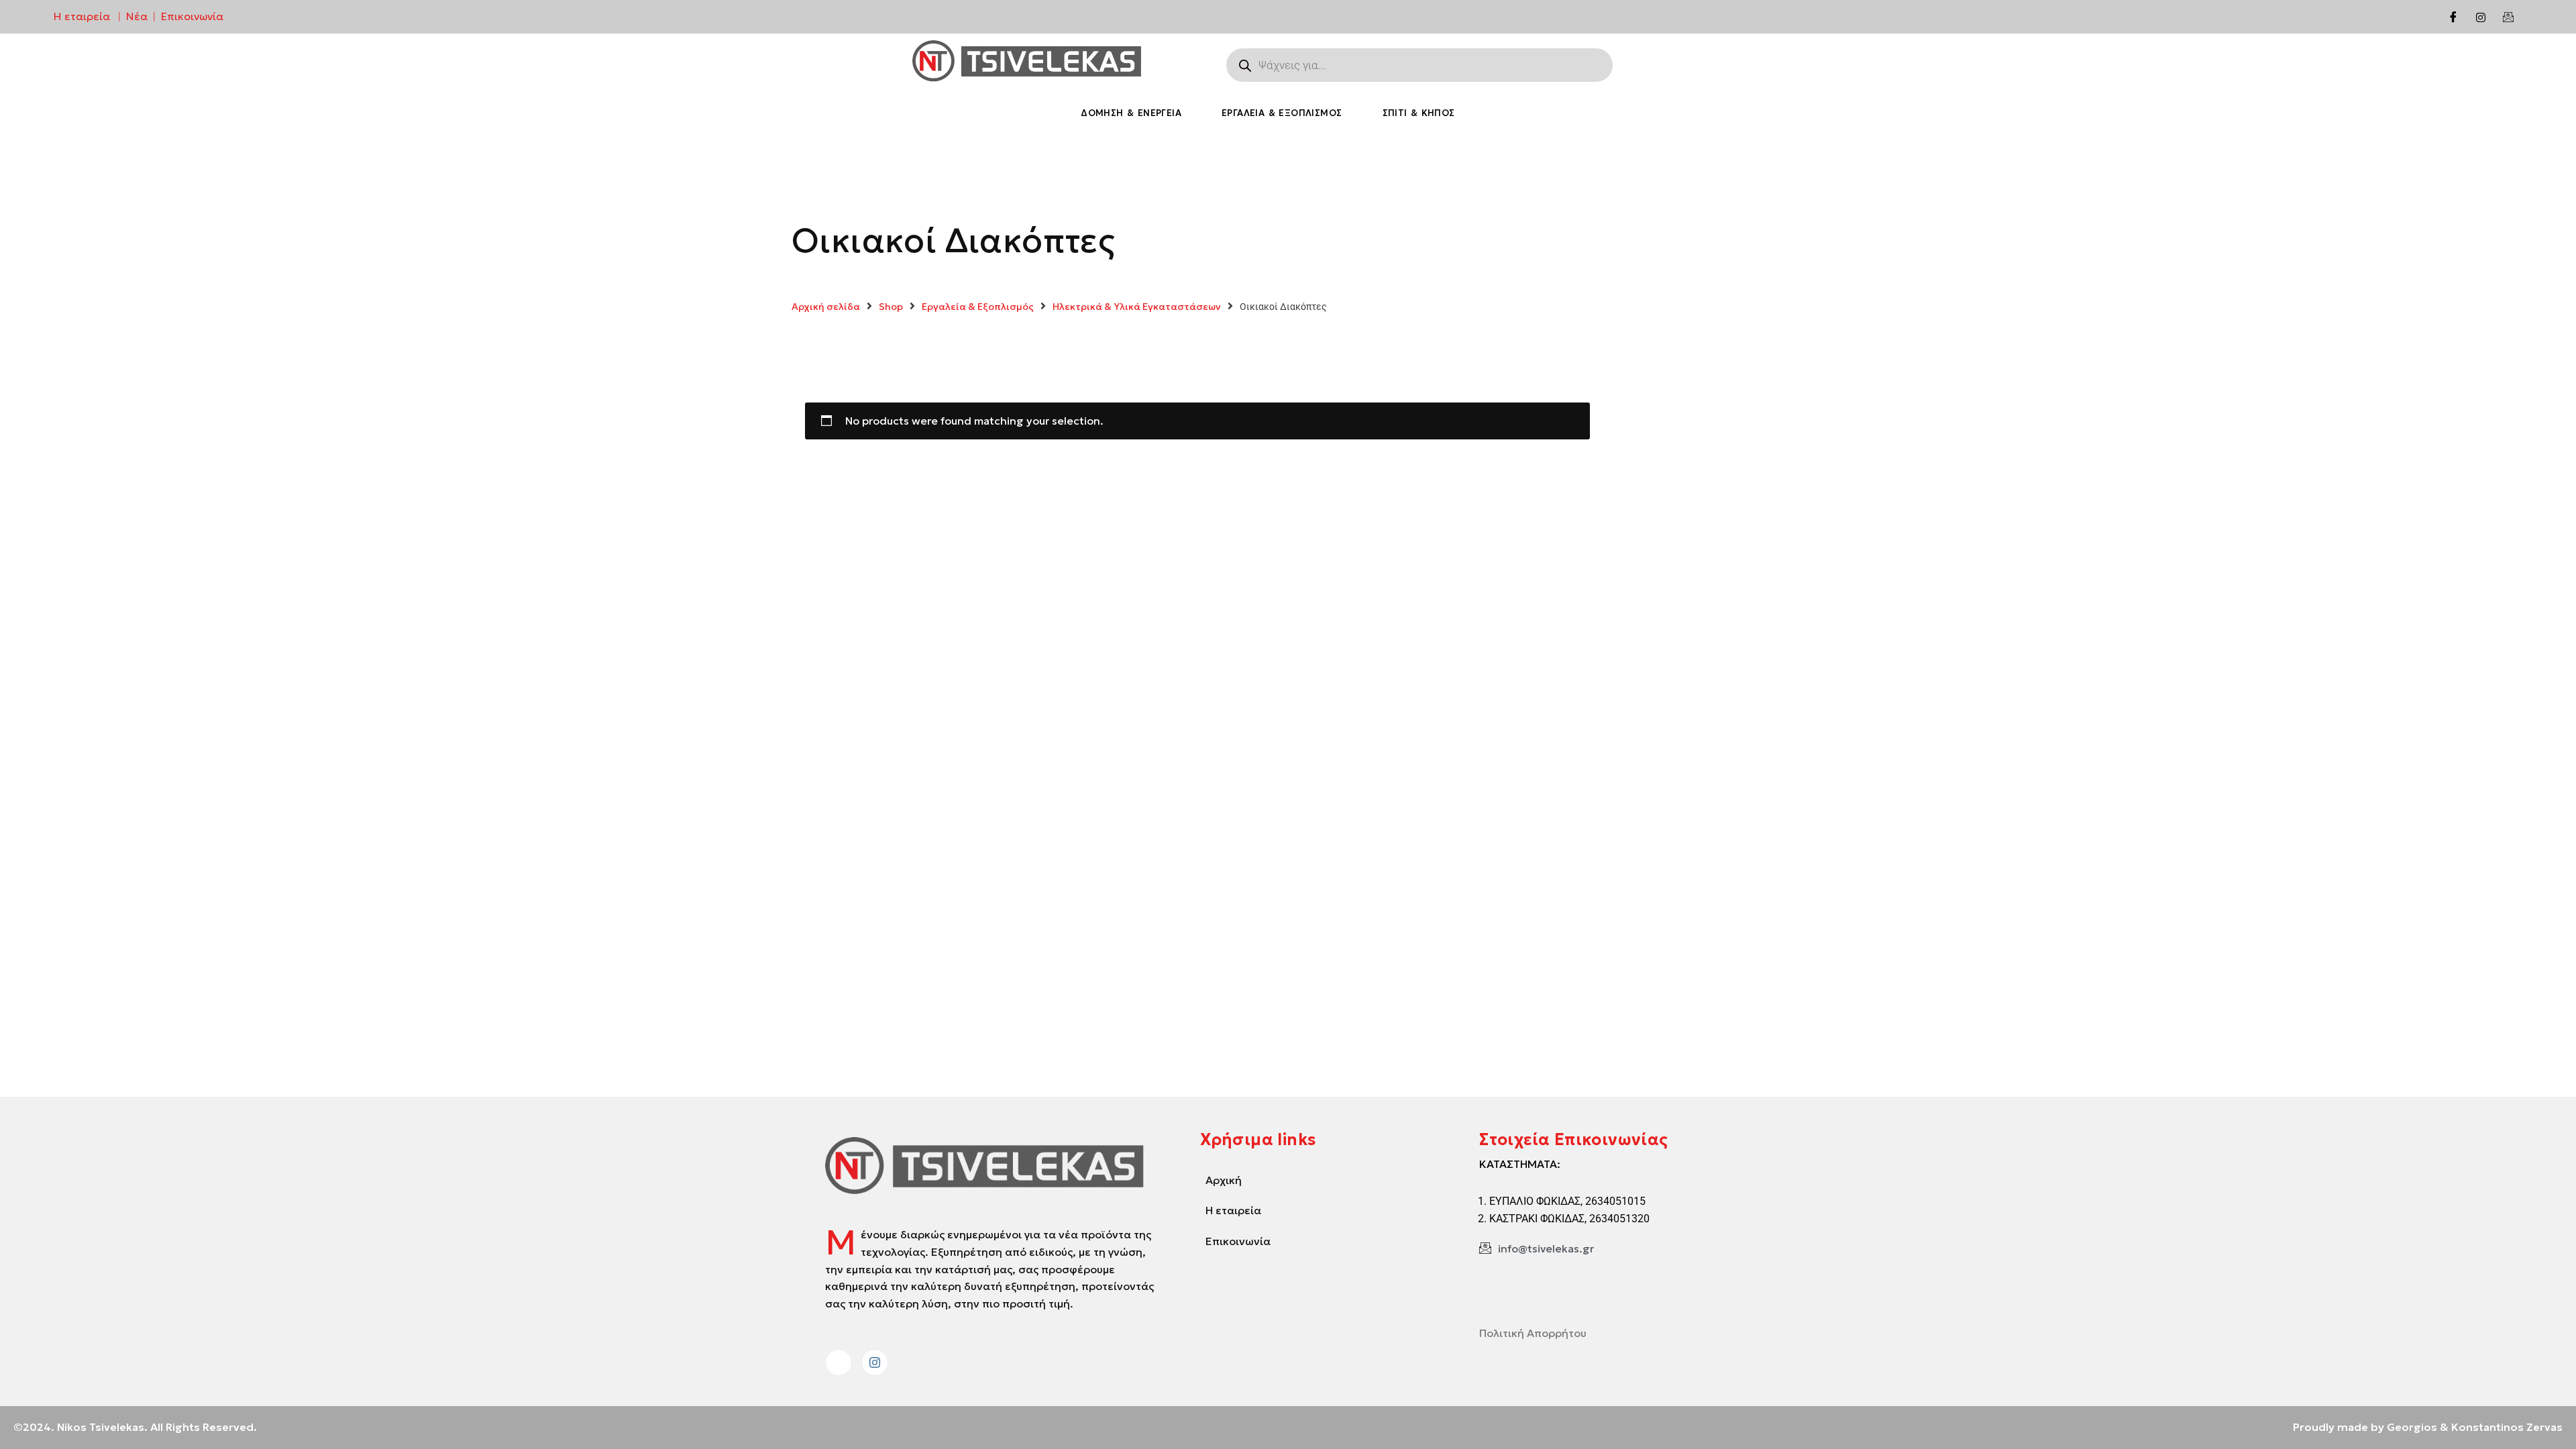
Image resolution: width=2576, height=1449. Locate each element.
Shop (891, 307)
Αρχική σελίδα (826, 307)
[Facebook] (2453, 17)
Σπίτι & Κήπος (1419, 113)
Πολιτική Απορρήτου (1533, 1333)
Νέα (137, 16)
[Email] (2508, 17)
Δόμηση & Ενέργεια (1131, 113)
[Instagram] (2481, 17)
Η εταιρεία (82, 16)
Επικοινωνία (192, 16)
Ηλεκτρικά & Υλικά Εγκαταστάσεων (1137, 307)
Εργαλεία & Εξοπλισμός (1282, 113)
